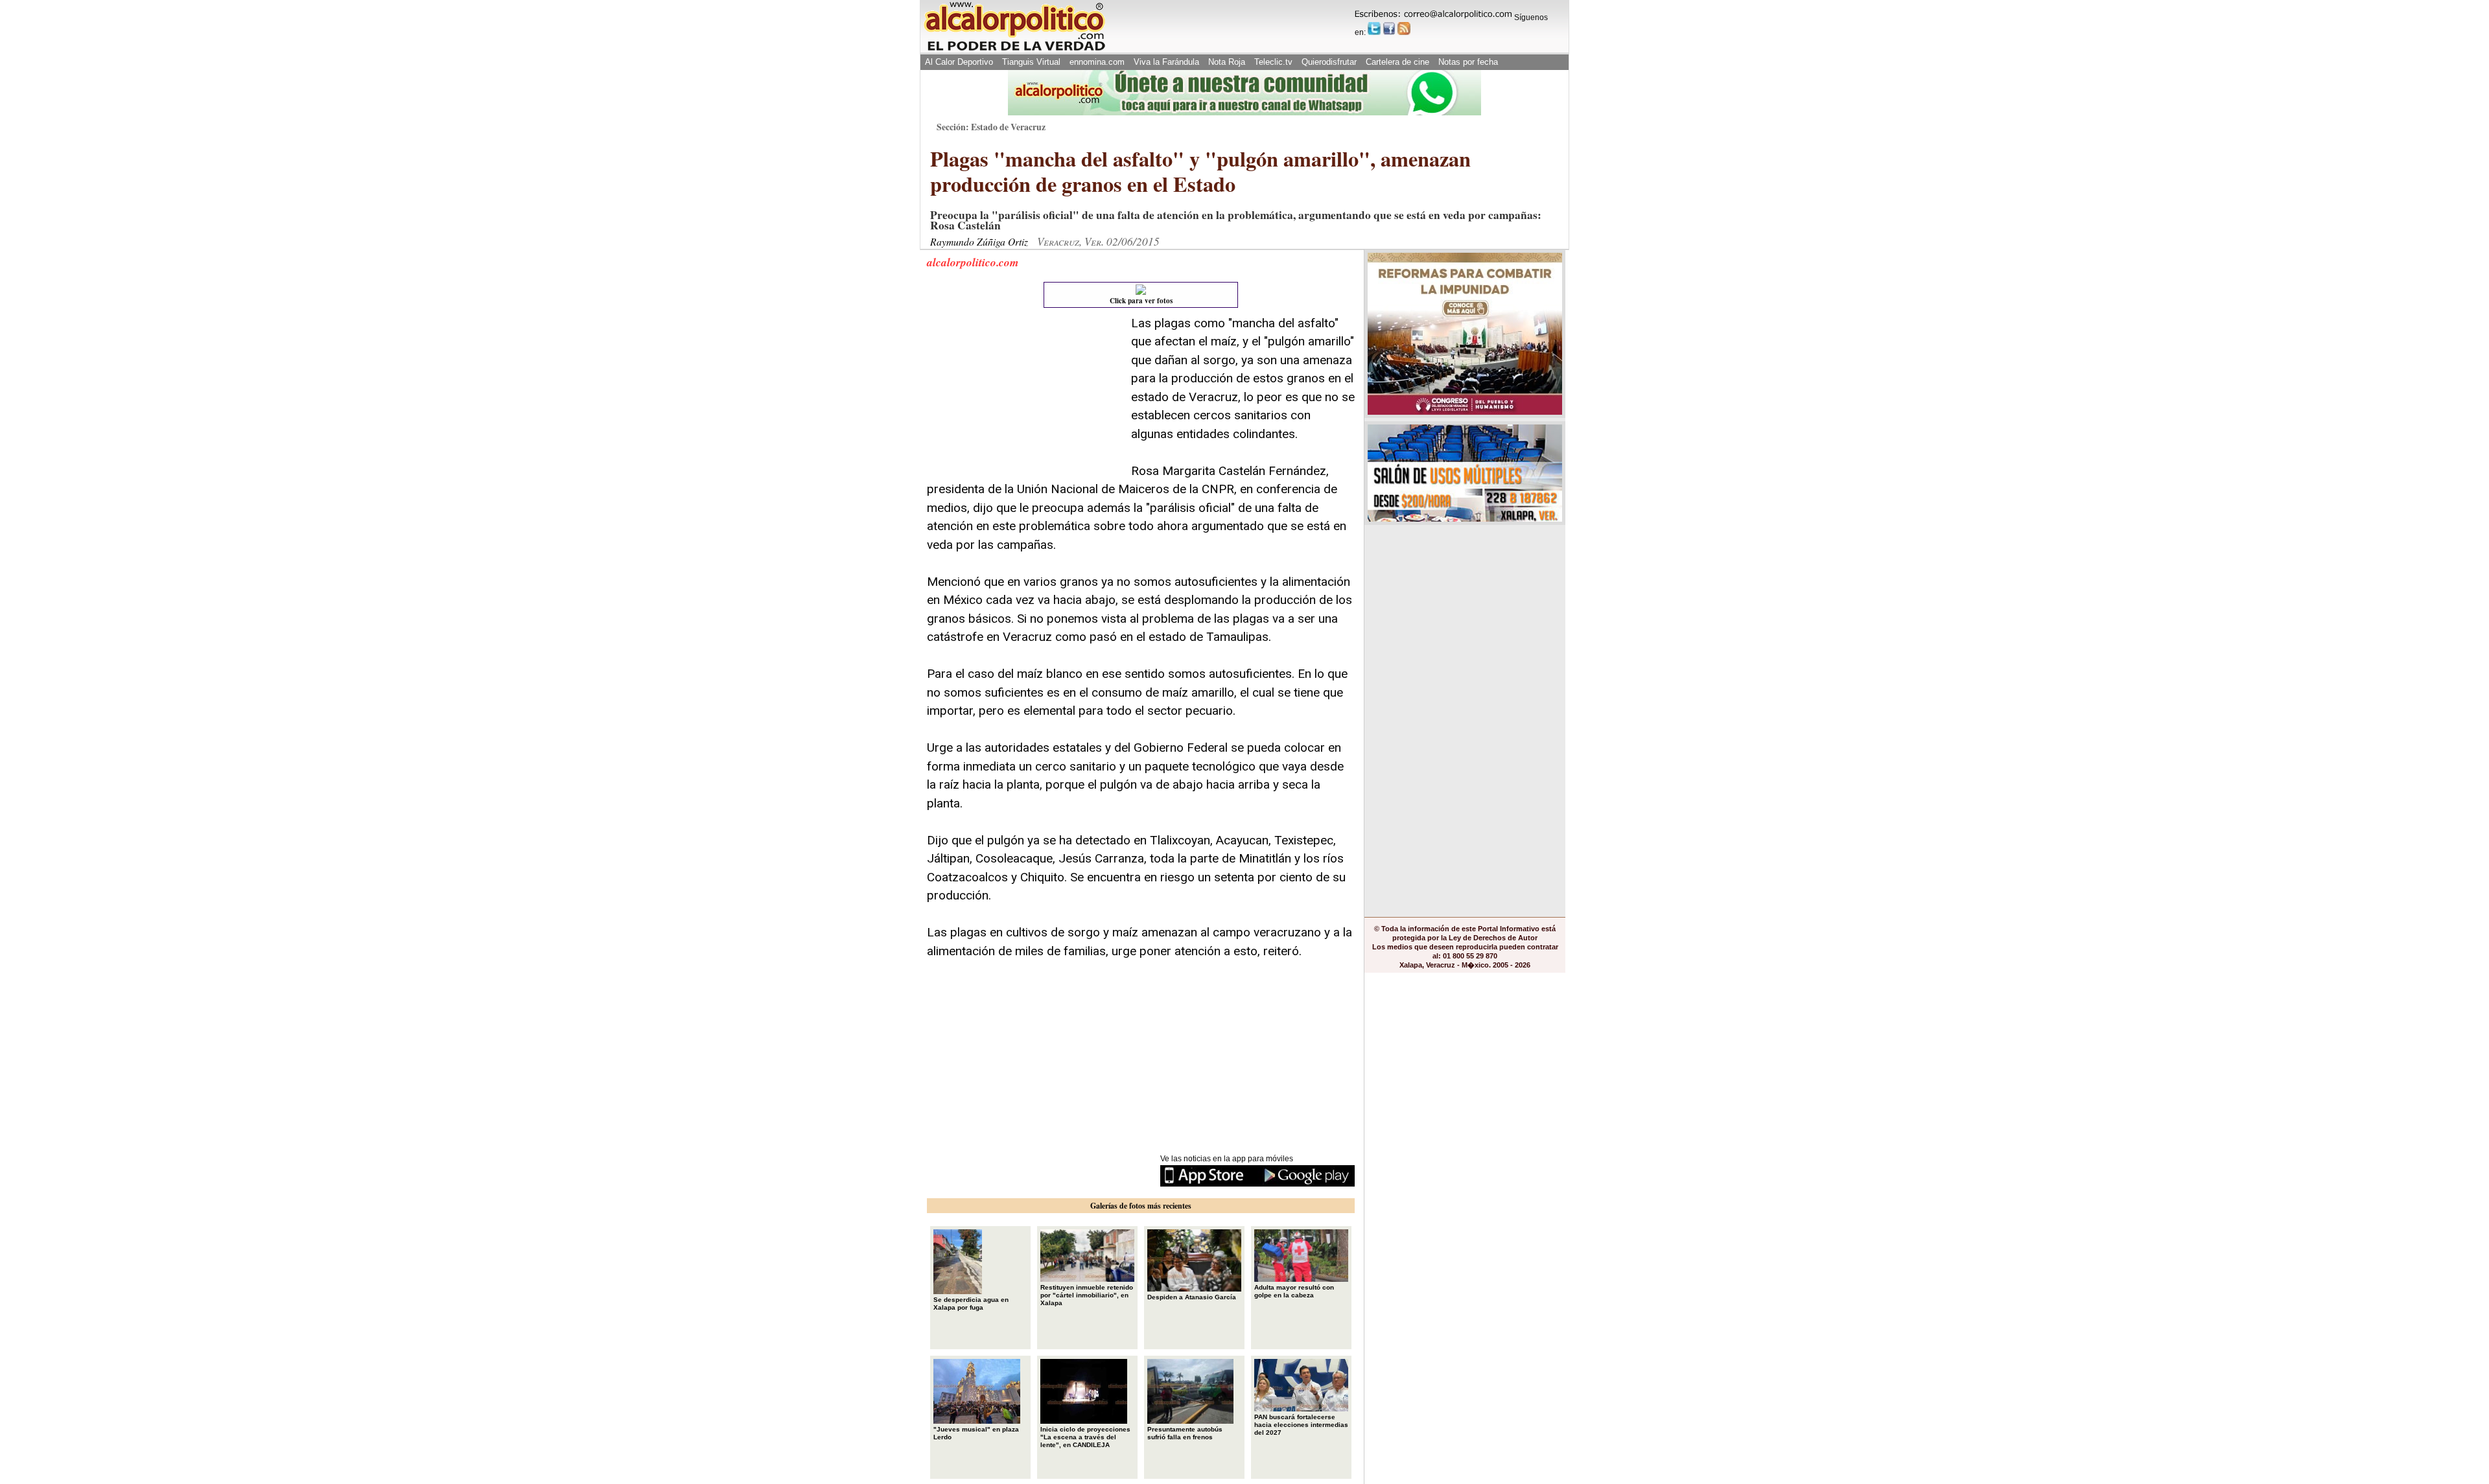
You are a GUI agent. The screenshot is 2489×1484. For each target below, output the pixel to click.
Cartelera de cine (1397, 62)
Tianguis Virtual (1031, 62)
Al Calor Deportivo (959, 62)
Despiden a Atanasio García (1192, 1297)
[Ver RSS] (1404, 29)
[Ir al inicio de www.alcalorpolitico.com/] (1014, 50)
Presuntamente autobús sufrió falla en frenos (1185, 1433)
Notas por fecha (1468, 62)
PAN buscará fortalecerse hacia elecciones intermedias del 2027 (1301, 1425)
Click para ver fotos (1141, 301)
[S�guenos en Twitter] (1374, 29)
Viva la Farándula (1166, 62)
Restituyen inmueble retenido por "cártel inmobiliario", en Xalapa (1087, 1295)
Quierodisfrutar (1329, 62)
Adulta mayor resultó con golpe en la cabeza (1294, 1291)
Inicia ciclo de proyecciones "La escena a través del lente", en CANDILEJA (1085, 1437)
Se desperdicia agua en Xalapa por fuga (971, 1304)
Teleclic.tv (1273, 62)
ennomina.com (1097, 62)
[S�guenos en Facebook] (1389, 29)
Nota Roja (1227, 62)
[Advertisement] (1024, 395)
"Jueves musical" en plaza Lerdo (976, 1433)
